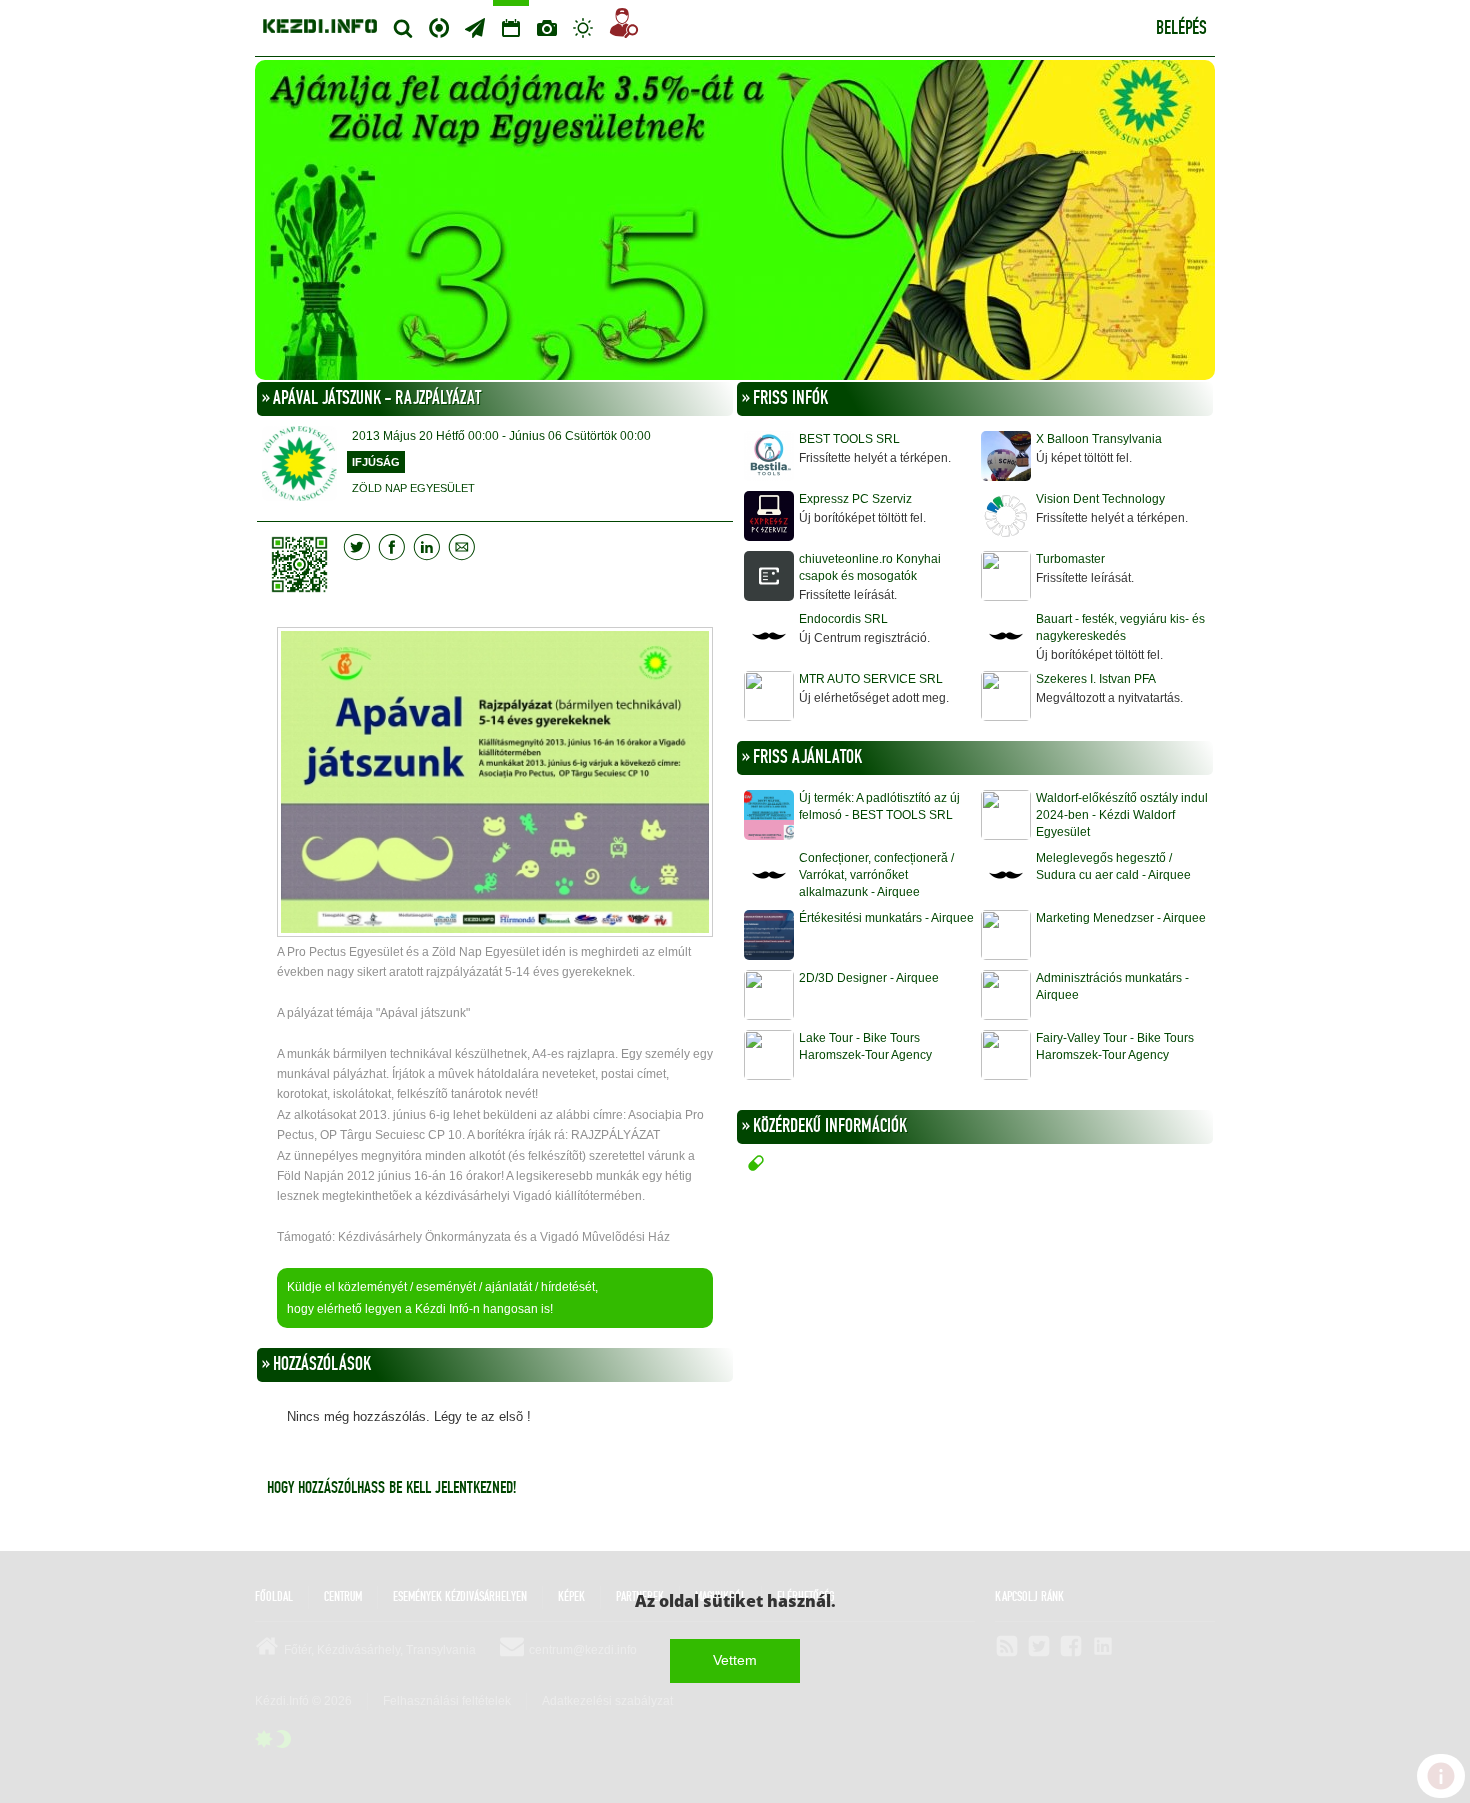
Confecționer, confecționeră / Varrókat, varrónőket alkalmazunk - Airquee (876, 875)
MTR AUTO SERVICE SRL (871, 679)
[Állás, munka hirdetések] (624, 26)
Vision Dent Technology (1100, 499)
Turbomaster (1070, 559)
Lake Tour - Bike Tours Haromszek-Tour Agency (865, 1046)
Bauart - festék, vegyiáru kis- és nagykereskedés (1120, 627)
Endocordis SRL (843, 619)
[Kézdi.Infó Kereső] (403, 28)
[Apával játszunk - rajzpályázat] (495, 784)
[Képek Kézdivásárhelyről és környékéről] (547, 28)
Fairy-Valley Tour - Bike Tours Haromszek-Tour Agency (1115, 1046)
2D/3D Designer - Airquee (869, 978)
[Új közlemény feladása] (475, 28)
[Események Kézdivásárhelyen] (511, 28)
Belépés (1181, 29)
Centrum (439, 25)
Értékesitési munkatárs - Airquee (886, 918)
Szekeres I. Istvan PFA (1096, 679)
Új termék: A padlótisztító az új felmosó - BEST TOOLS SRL (879, 806)
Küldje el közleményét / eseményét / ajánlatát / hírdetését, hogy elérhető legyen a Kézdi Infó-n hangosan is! (442, 1298)
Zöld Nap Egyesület (413, 488)
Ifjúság (376, 462)
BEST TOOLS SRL (849, 439)
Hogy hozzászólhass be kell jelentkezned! (391, 1488)
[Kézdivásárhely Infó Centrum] (320, 23)
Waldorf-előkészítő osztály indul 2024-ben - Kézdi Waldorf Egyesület (1122, 815)
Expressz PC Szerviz (855, 499)
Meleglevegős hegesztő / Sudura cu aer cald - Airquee (1113, 866)
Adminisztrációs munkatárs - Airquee (1112, 986)
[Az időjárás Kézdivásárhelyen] (583, 28)
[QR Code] (304, 564)
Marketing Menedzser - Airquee (1121, 918)
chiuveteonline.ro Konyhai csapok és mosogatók (870, 567)
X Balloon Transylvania (1099, 439)
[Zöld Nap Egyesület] (735, 222)
